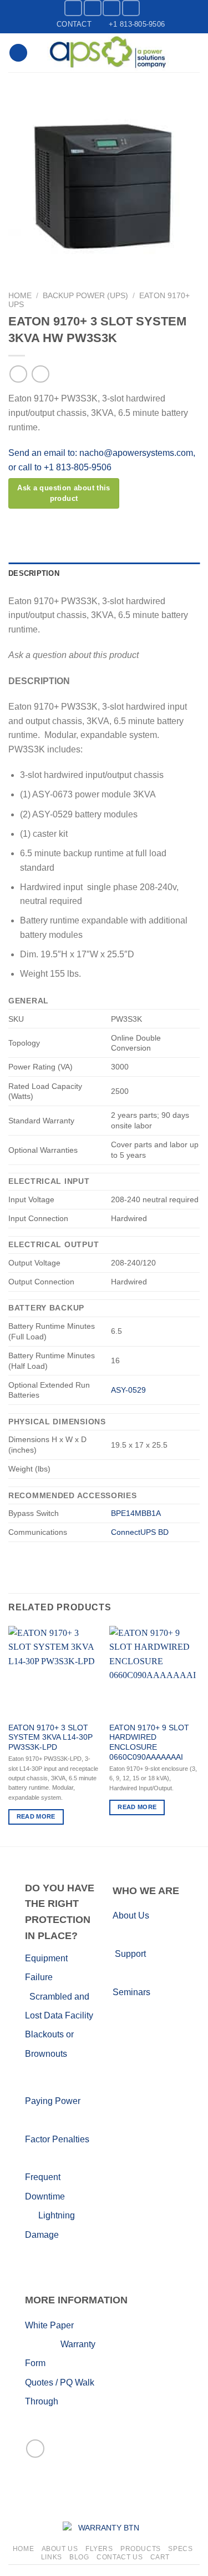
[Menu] (18, 53)
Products (141, 2549)
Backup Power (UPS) (85, 296)
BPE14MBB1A (136, 1513)
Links (52, 2557)
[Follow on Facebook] (73, 8)
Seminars (131, 1992)
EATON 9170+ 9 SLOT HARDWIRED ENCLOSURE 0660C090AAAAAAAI (149, 1743)
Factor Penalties (57, 2139)
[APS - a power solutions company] (108, 53)
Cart (160, 2557)
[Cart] (194, 53)
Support (130, 1954)
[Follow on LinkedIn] (111, 8)
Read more (36, 1816)
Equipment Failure (60, 1977)
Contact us (120, 2557)
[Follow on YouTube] (131, 8)
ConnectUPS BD (140, 1532)
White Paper (49, 2325)
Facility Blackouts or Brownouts (59, 2035)
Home (20, 296)
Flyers (99, 2549)
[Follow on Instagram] (93, 8)
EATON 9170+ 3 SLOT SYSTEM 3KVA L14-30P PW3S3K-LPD (50, 1738)
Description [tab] (34, 573)
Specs (180, 2549)
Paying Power (53, 2101)
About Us (131, 1915)
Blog (79, 2557)
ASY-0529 (128, 1390)
